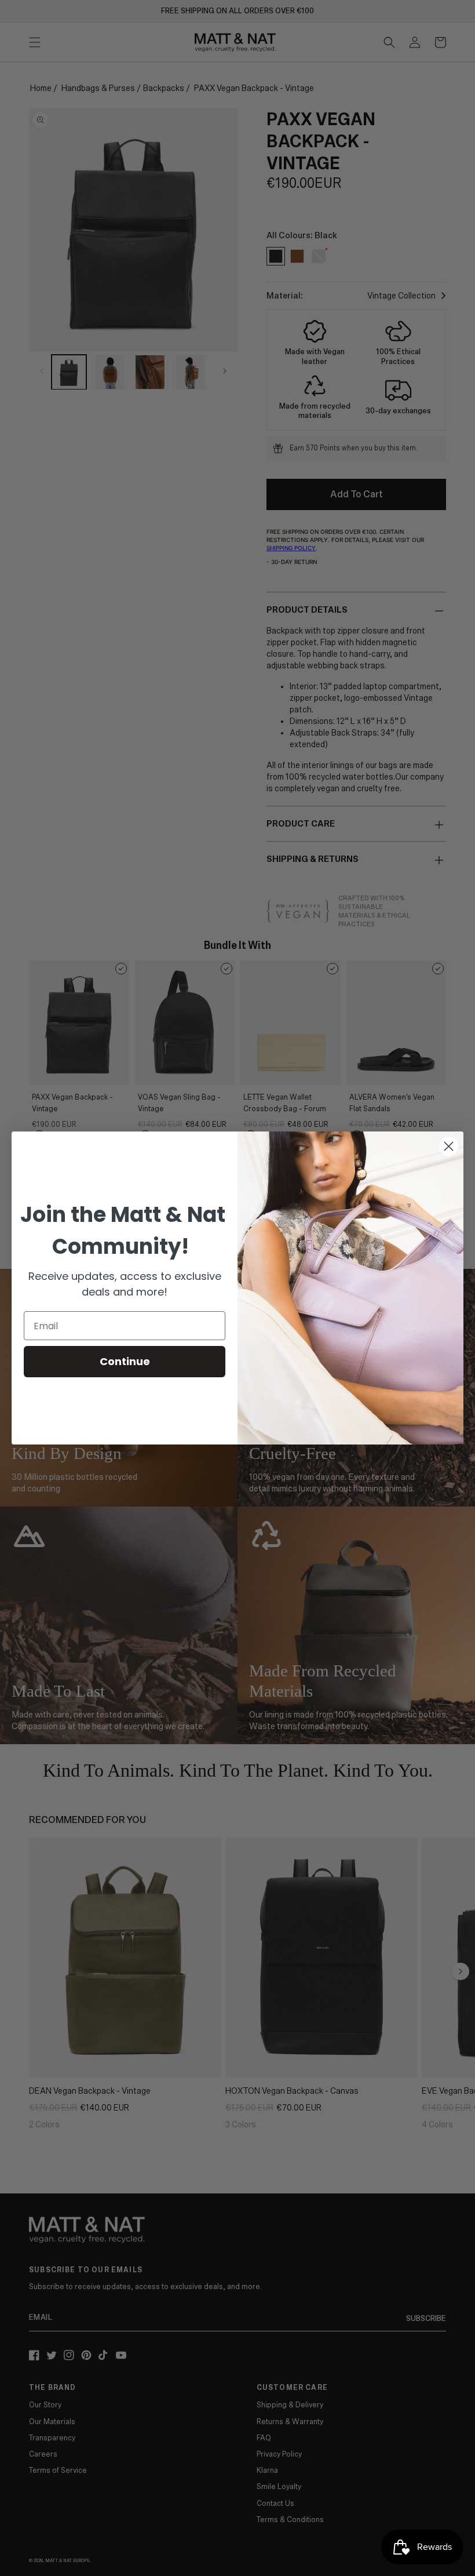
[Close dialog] (449, 1146)
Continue (125, 1361)
